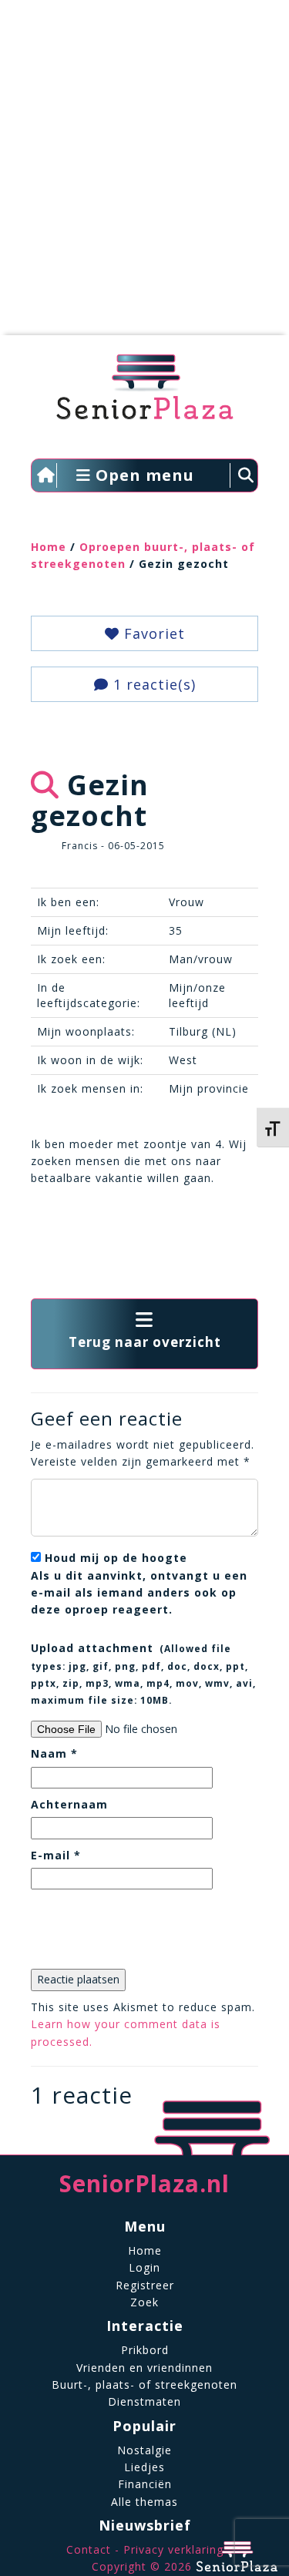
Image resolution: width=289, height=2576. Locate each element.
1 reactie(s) (152, 684)
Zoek (144, 2302)
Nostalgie (144, 2450)
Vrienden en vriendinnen (144, 2368)
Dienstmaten (144, 2401)
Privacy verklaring (173, 2549)
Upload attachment (143, 1673)
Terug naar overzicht (145, 1342)
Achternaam (69, 1804)
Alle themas (144, 2502)
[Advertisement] (144, 175)
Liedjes (144, 2467)
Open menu (143, 475)
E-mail (56, 1855)
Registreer (145, 2285)
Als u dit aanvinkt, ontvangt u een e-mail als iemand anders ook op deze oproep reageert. (139, 1584)
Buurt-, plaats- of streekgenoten (144, 2385)
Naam (54, 1753)
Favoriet (152, 633)
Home (49, 547)
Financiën (145, 2484)
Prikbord (145, 2350)
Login (144, 2267)
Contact (89, 2549)
